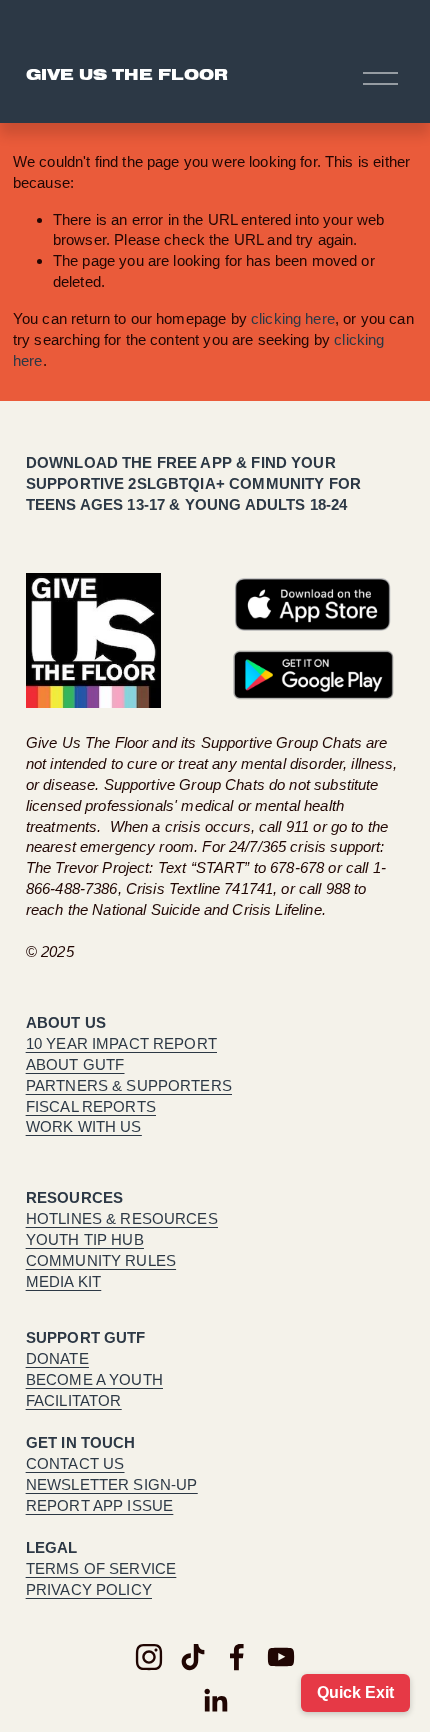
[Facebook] (237, 1657)
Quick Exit (355, 1692)
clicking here (293, 318)
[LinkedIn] (215, 1701)
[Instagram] (149, 1657)
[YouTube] (281, 1657)
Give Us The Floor (127, 77)
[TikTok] (193, 1657)
